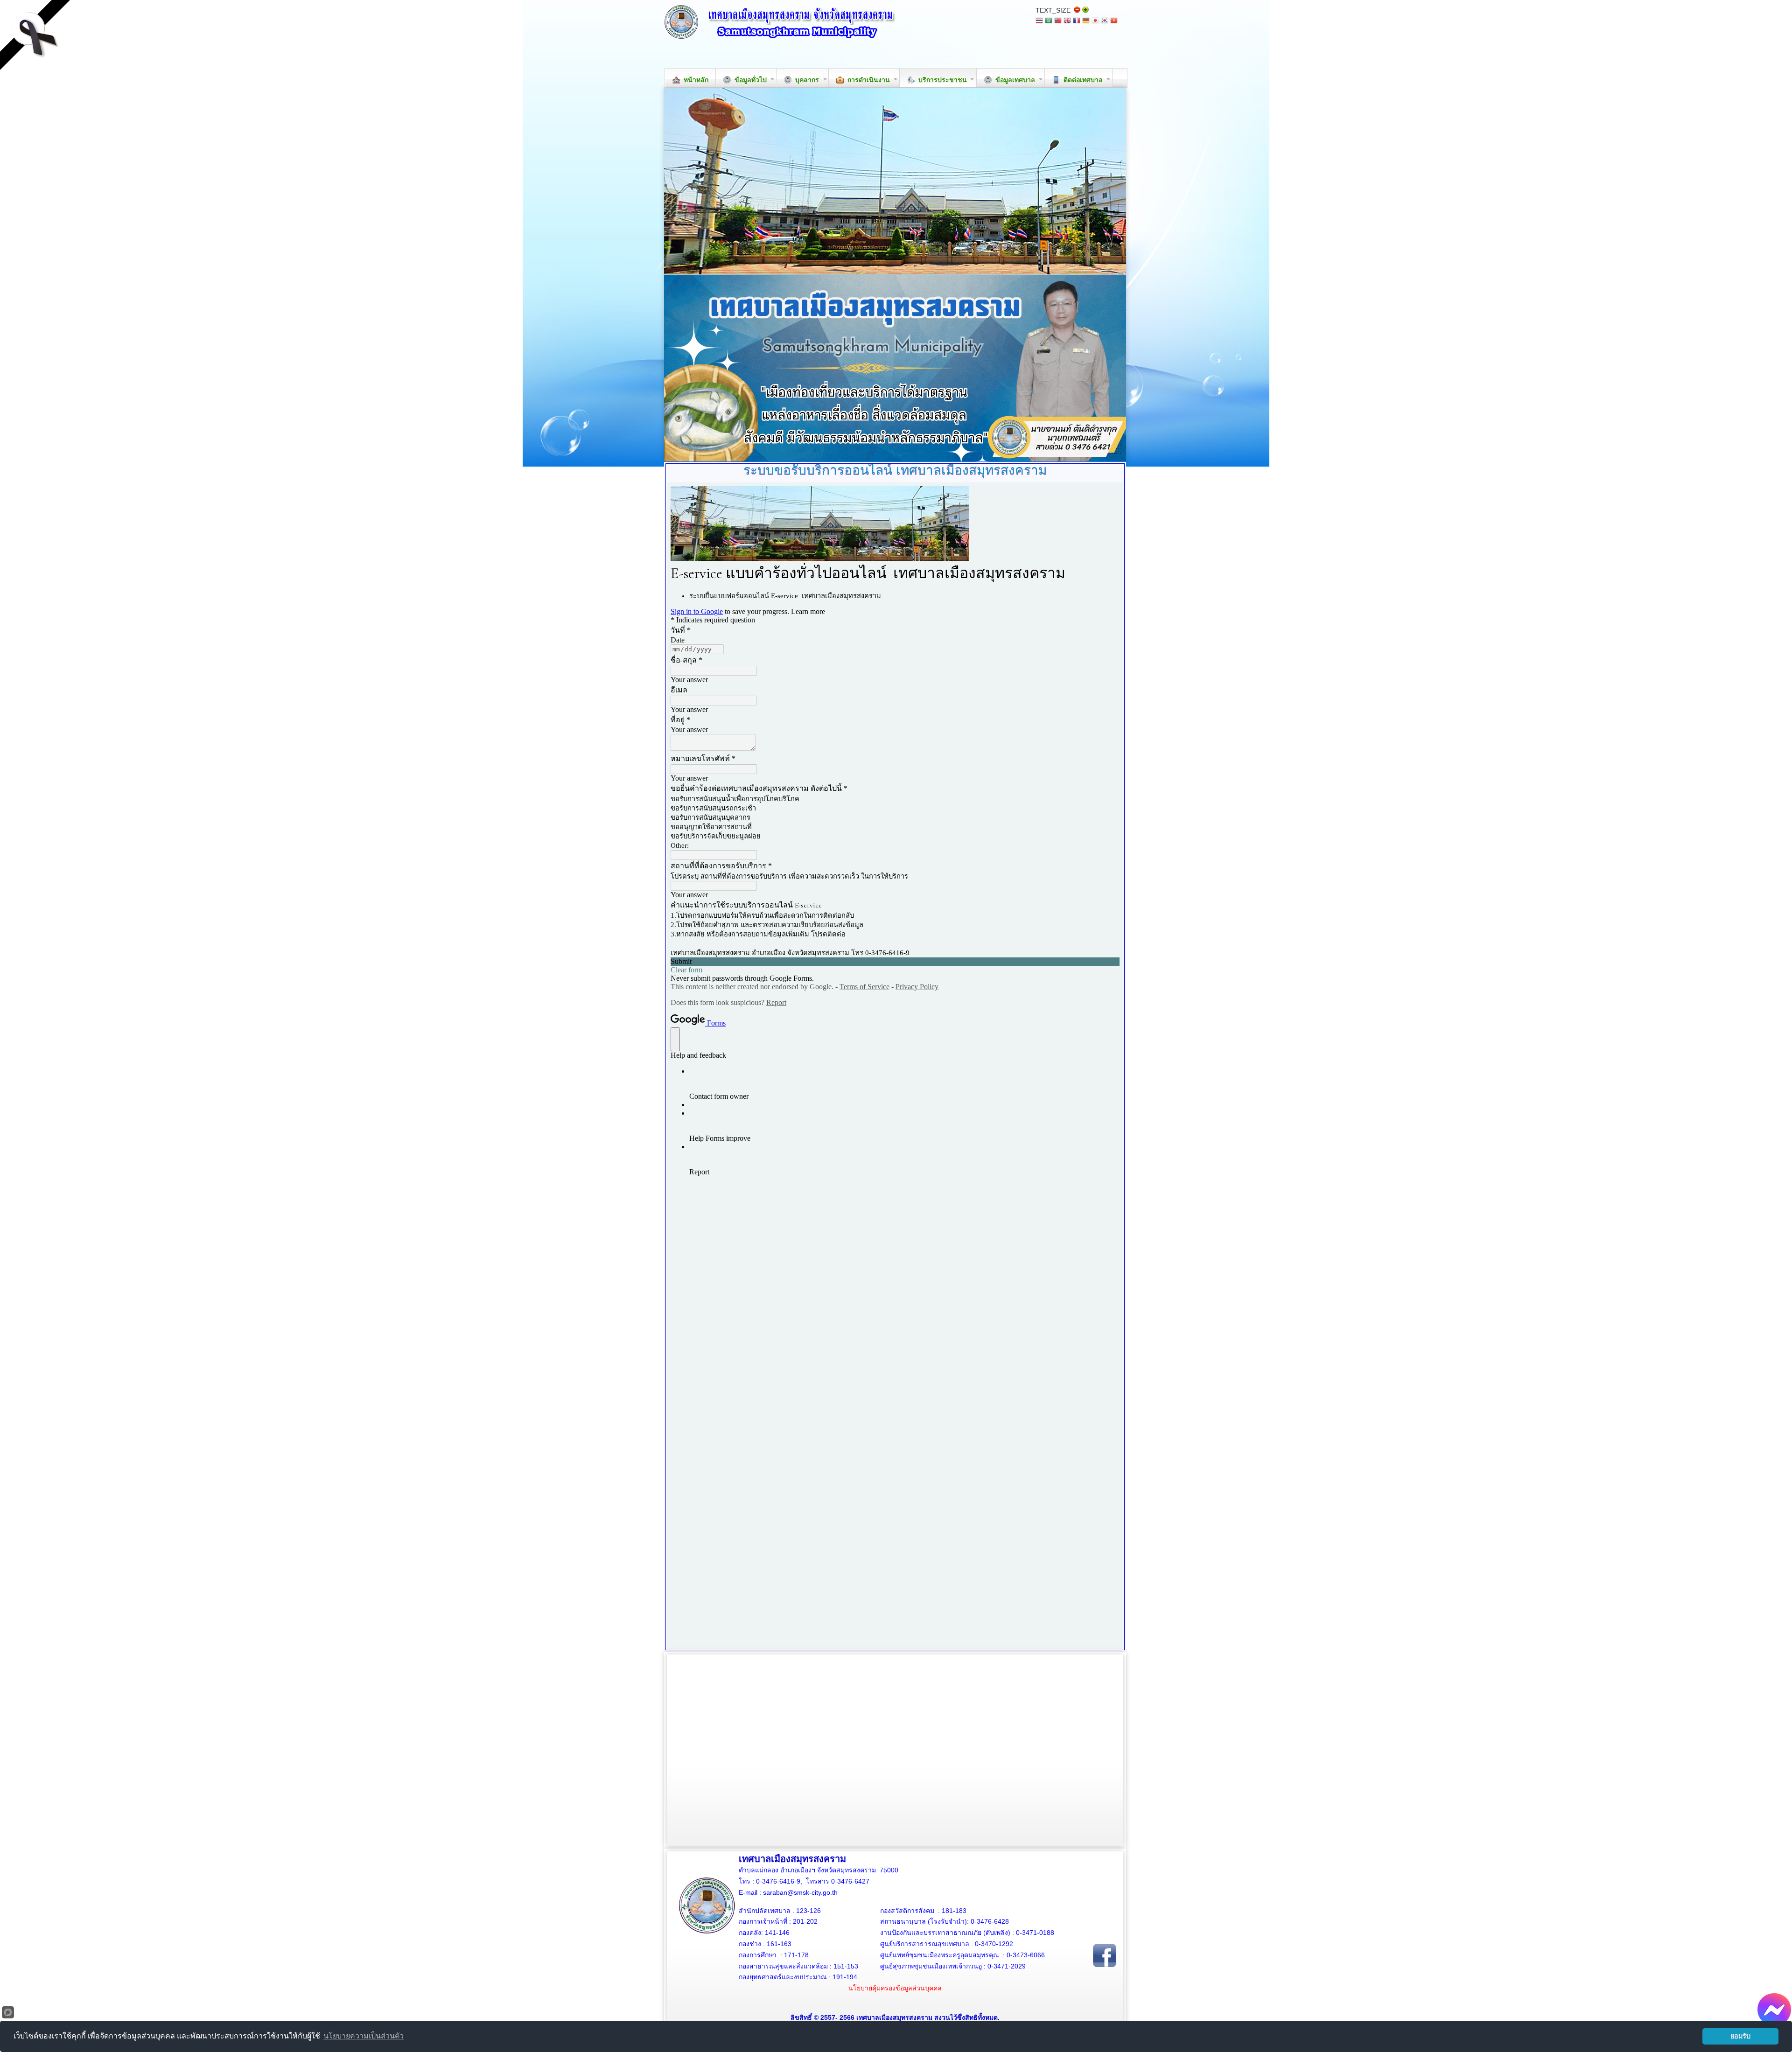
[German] (1086, 21)
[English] (1067, 21)
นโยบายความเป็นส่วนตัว (364, 2036)
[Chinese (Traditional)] (1058, 21)
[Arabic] (1049, 21)
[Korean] (1105, 21)
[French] (1077, 21)
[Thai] (1039, 21)
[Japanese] (1095, 21)
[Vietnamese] (1114, 21)
